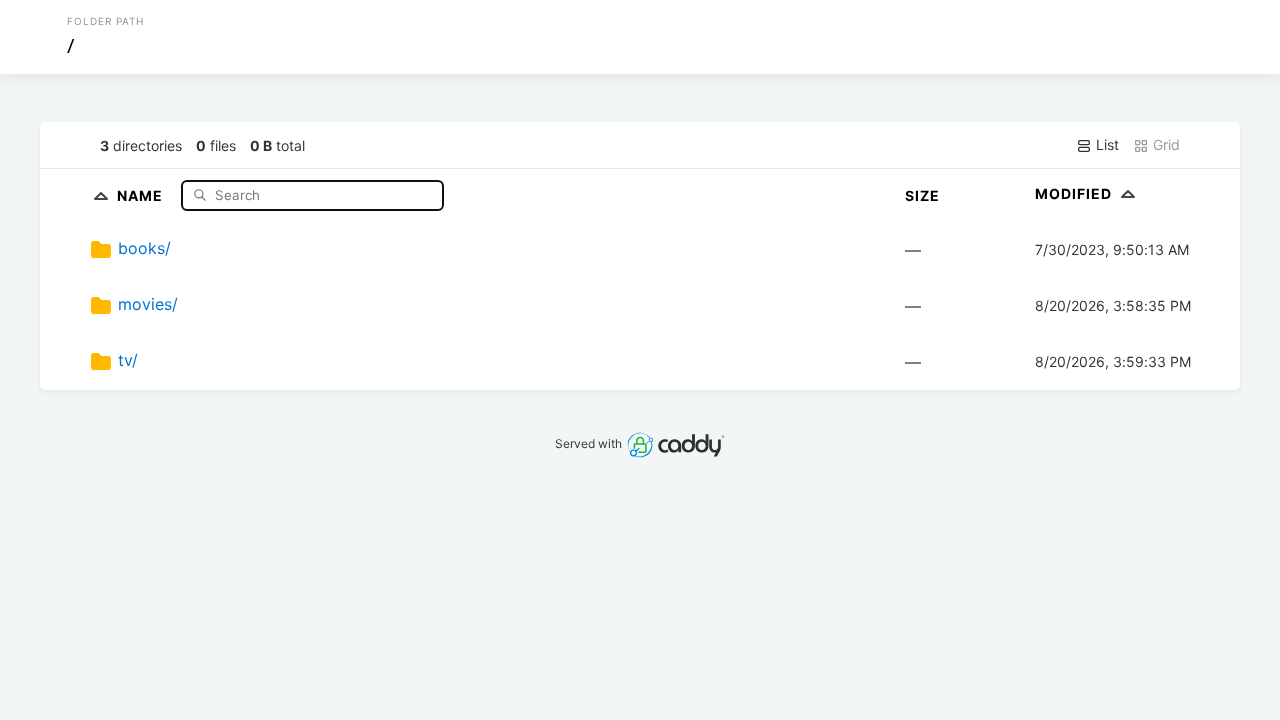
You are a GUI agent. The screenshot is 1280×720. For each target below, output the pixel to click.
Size (922, 195)
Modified (1075, 193)
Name (142, 194)
